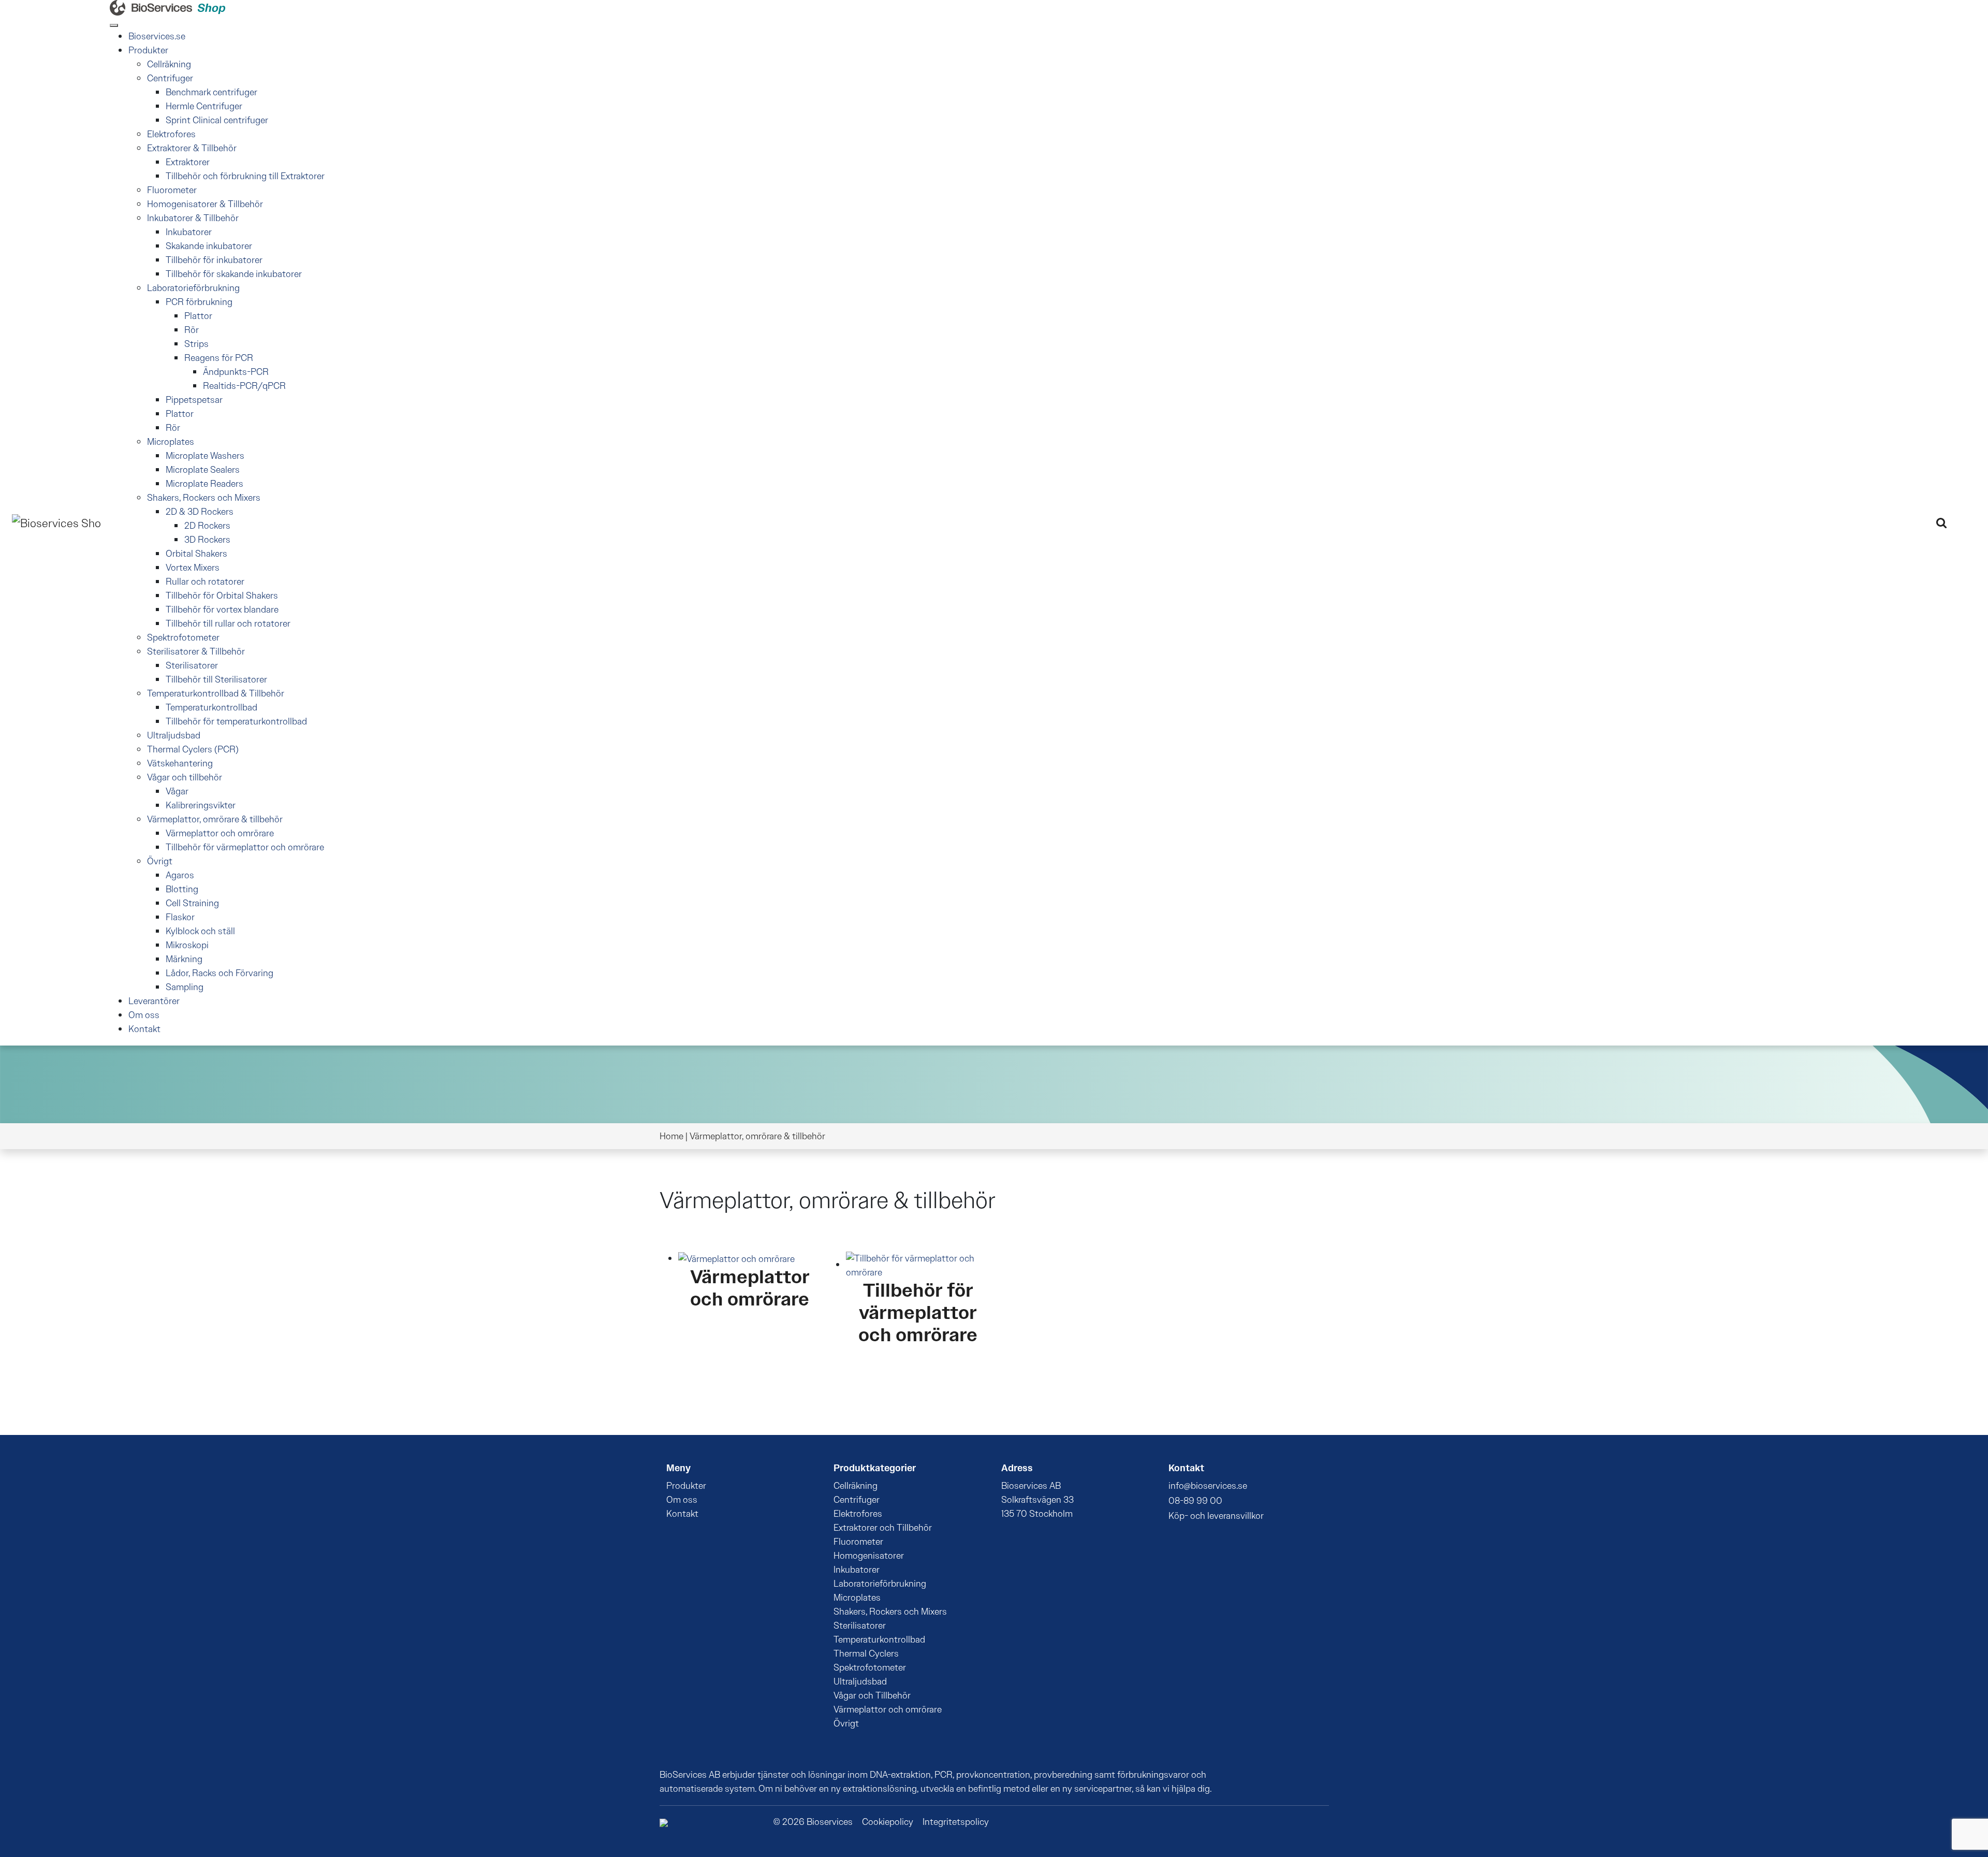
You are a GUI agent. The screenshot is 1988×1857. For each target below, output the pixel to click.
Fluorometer (172, 190)
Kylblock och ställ (200, 931)
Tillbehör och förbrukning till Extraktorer (245, 176)
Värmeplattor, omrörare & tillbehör (215, 819)
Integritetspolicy (956, 1822)
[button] (1941, 523)
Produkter (148, 50)
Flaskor (180, 917)
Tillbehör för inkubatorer (214, 260)
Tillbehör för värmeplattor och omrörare (245, 847)
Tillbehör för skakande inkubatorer (234, 274)
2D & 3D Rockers (200, 512)
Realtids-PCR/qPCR (244, 386)
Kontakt (144, 1029)
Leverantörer (154, 1001)
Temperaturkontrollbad (211, 707)
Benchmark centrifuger (211, 92)
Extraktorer (188, 162)
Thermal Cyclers (866, 1653)
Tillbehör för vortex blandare (222, 610)
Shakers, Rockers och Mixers (204, 498)
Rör (192, 330)
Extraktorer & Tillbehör (192, 148)
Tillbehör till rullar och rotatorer (228, 623)
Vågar (177, 791)
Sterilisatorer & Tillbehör (196, 651)
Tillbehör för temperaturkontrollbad (236, 721)
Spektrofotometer (183, 637)
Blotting (182, 889)
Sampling (185, 987)
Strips (196, 344)
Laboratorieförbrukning (193, 288)
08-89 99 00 (1195, 1501)
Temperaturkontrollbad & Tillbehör (216, 693)
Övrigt (160, 861)
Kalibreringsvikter (201, 805)
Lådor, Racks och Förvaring (220, 973)
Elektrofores (171, 134)
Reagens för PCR (219, 358)
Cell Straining (192, 903)
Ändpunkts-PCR (236, 372)
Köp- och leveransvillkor (1216, 1516)
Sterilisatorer (192, 665)
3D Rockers (207, 540)
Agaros (180, 875)
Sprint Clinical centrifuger (217, 120)
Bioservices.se (157, 36)
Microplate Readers (204, 484)
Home (671, 1136)
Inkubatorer (189, 232)
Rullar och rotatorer (205, 582)
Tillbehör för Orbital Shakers (222, 596)
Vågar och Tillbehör (872, 1695)
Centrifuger (170, 78)
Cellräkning (169, 64)
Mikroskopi (187, 945)
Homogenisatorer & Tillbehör (205, 204)
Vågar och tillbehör (185, 777)
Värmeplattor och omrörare (220, 833)
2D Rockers (207, 526)
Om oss (144, 1015)
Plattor (198, 316)
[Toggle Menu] (114, 25)
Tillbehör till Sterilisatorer (216, 679)
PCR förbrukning (199, 302)
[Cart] (1961, 521)
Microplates (171, 442)
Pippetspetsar (194, 400)
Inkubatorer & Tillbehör (193, 218)
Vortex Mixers (193, 568)
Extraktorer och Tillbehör (883, 1528)
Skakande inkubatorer (209, 246)
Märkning (184, 959)
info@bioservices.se (1208, 1486)
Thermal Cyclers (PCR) (193, 749)
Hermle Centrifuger (204, 106)
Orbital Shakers (196, 554)
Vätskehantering (180, 763)
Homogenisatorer (869, 1556)
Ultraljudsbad (174, 735)
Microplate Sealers (203, 470)
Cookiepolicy (888, 1822)
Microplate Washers (205, 456)
